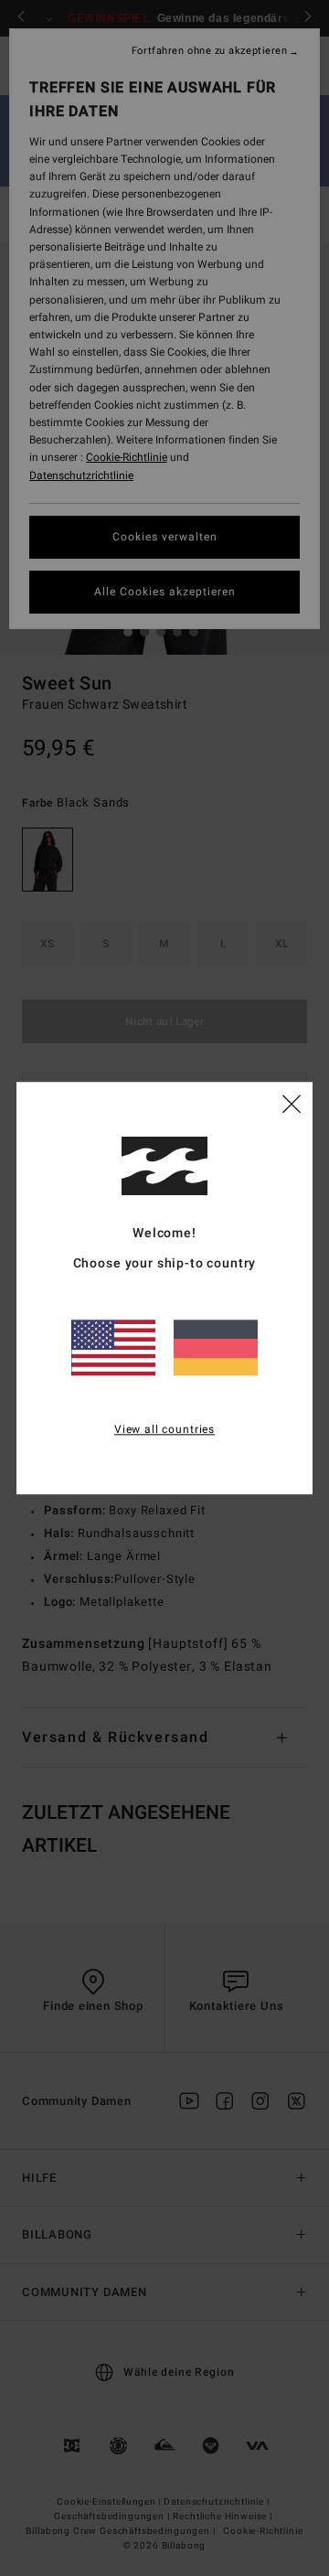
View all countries (164, 1429)
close (292, 1103)
